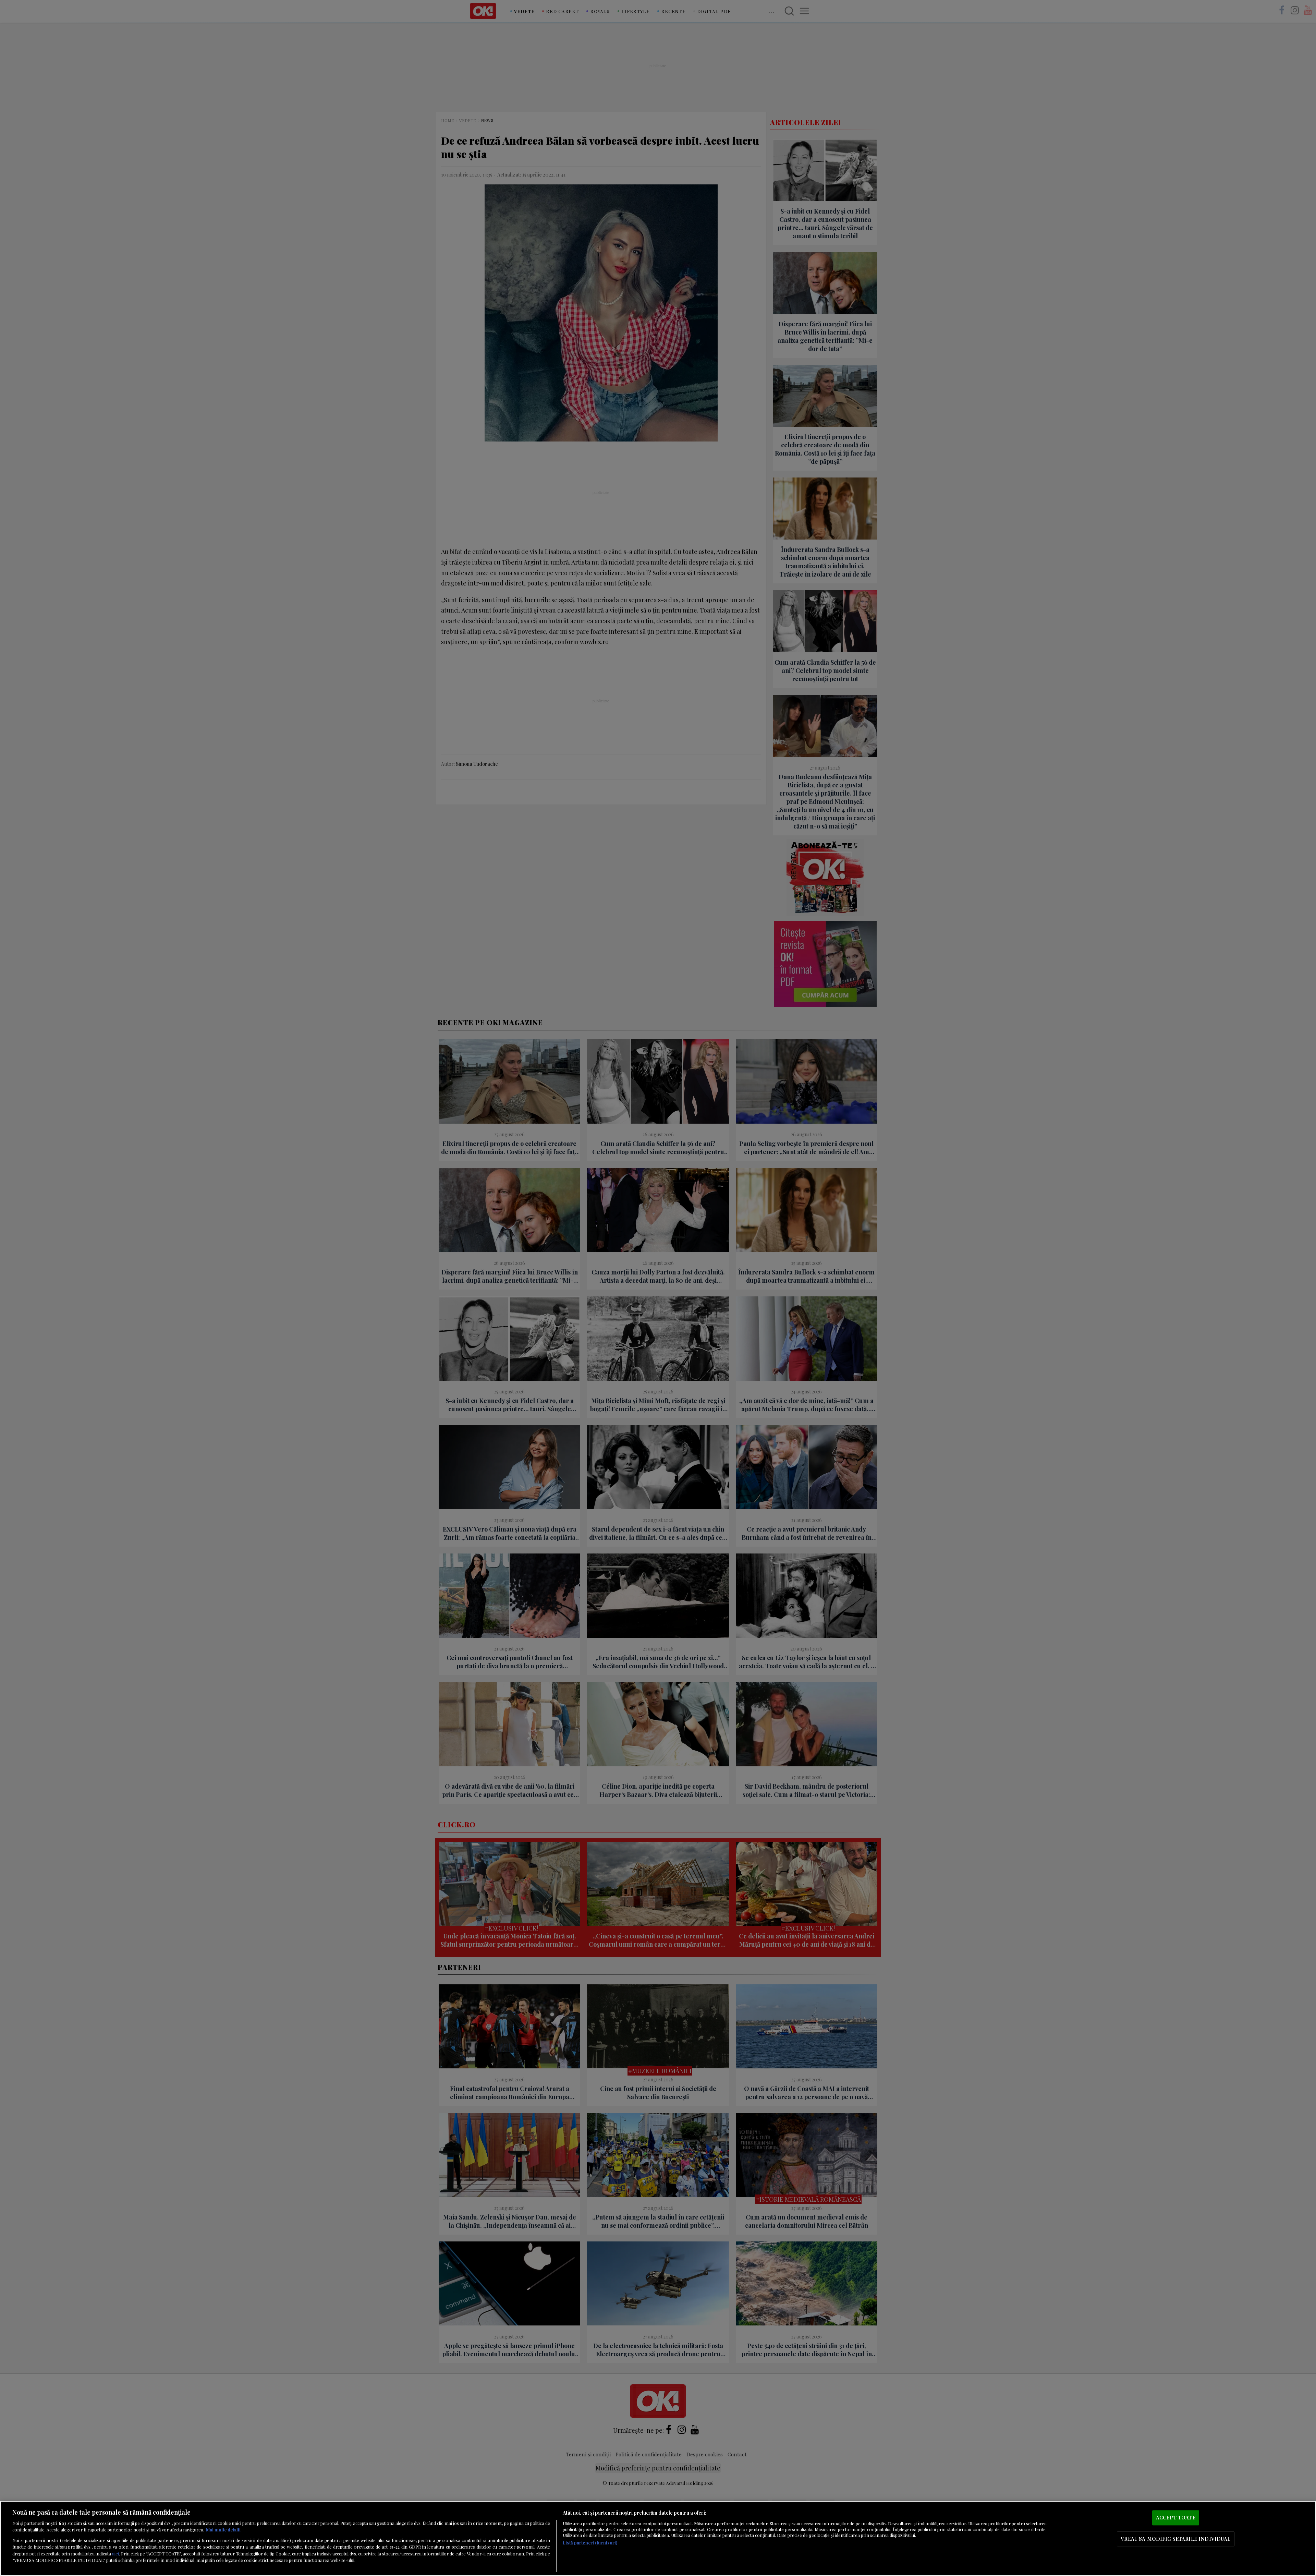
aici (115, 2553)
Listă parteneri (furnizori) (590, 2543)
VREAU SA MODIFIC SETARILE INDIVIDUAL (1175, 2539)
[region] (658, 2538)
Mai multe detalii (223, 2530)
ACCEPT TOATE (1176, 2518)
